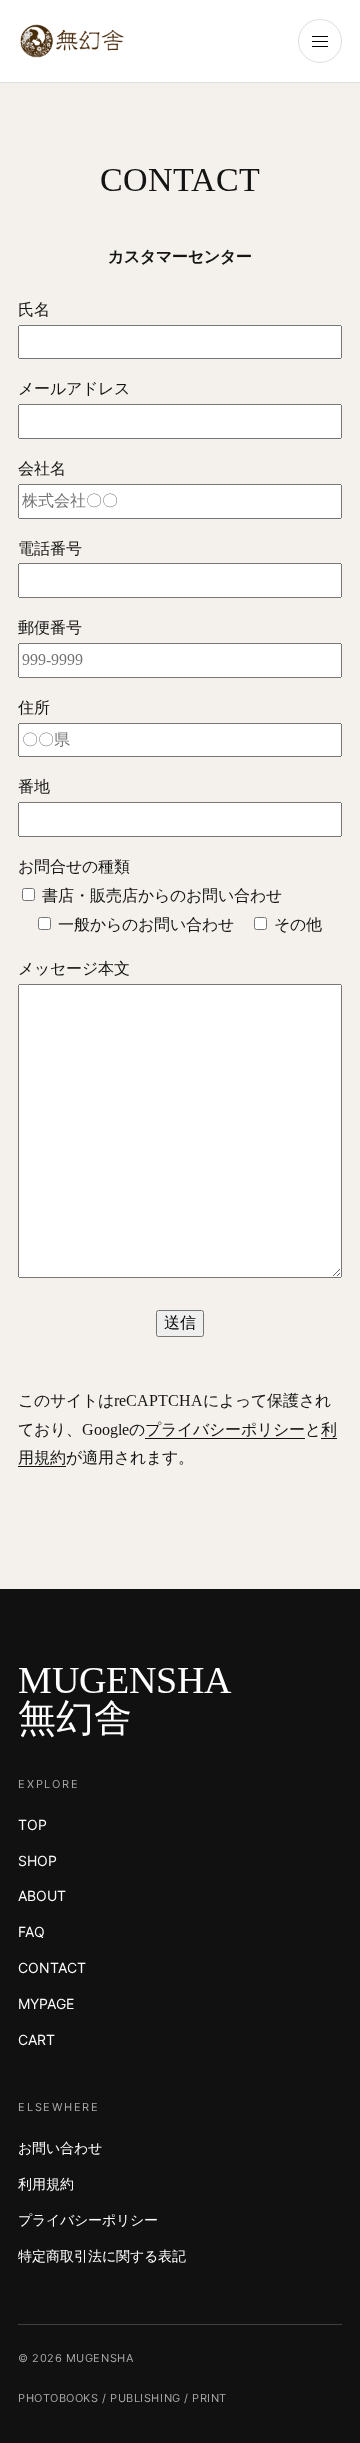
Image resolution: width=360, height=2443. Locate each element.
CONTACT (52, 1967)
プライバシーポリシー (225, 1429)
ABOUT (42, 1895)
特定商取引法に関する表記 (102, 2255)
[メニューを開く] (320, 41)
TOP (32, 1824)
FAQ (31, 1931)
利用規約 (46, 2183)
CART (36, 2039)
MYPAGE (46, 2003)
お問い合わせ (60, 2147)
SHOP (37, 1860)
